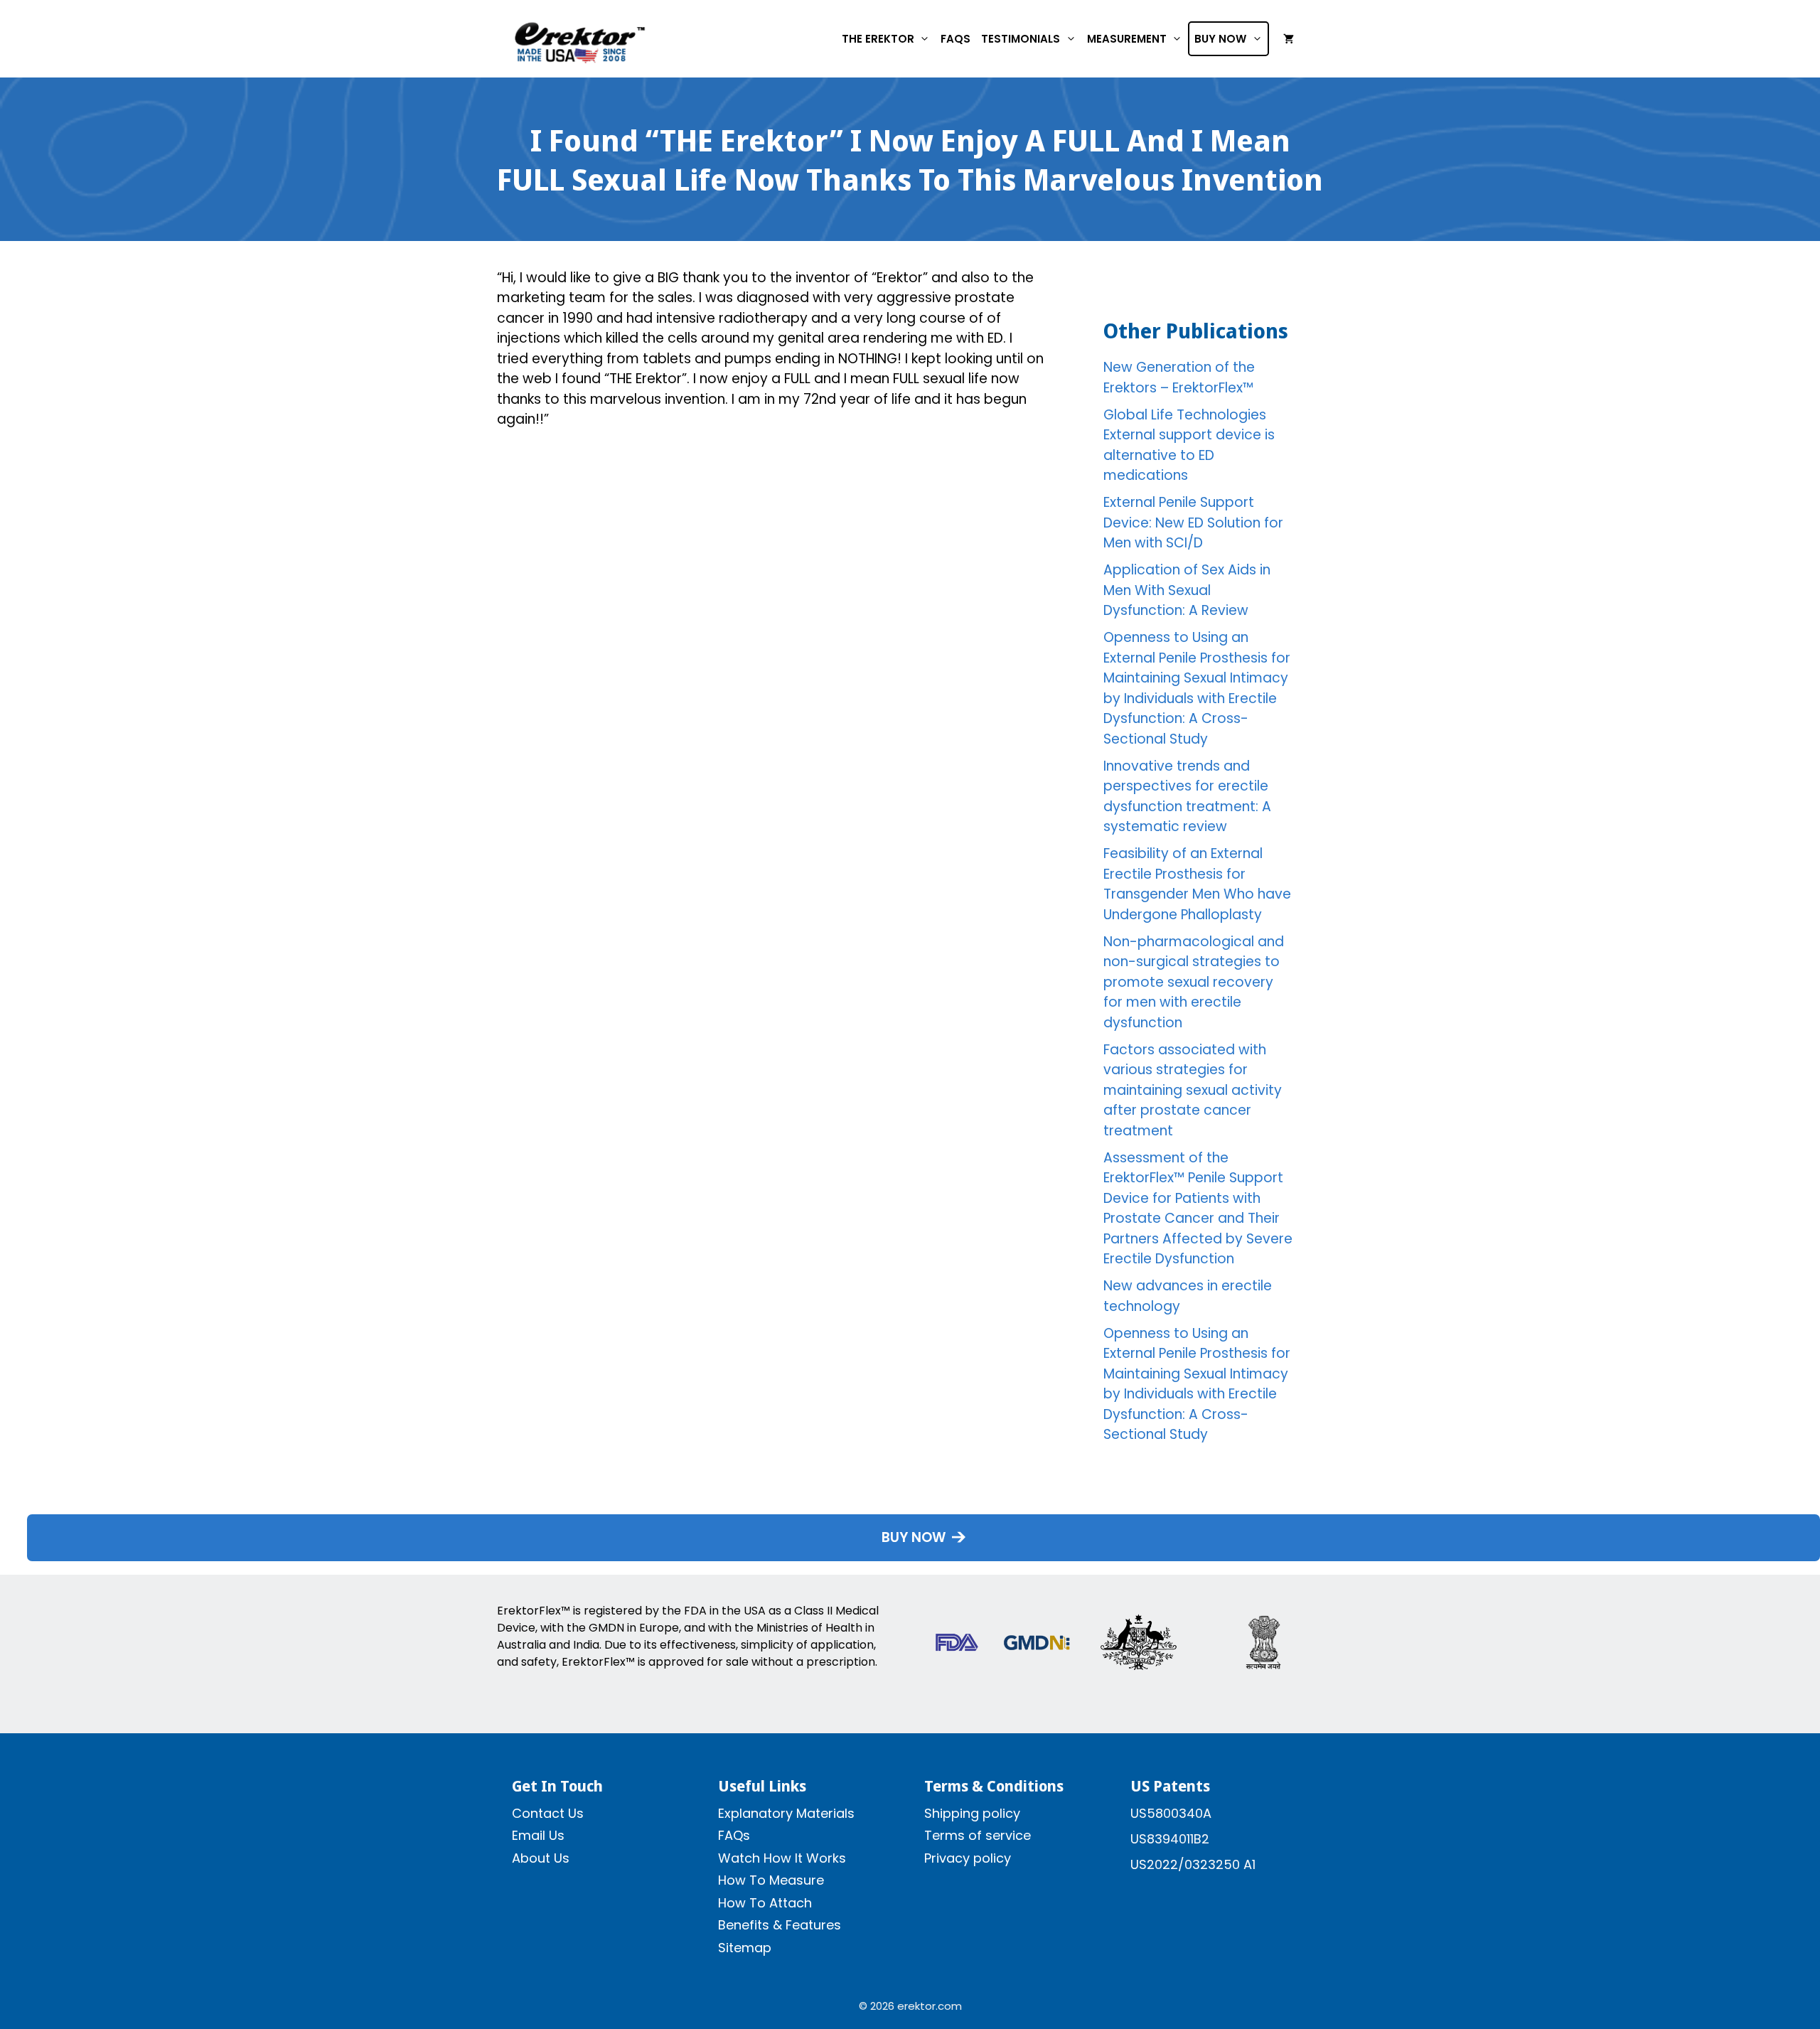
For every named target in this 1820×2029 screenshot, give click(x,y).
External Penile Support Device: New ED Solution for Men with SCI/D (1193, 523)
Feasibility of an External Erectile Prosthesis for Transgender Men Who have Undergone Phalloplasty (1197, 884)
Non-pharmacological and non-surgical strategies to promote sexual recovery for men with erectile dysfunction (1194, 982)
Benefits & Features (780, 1925)
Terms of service (978, 1835)
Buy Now (1220, 39)
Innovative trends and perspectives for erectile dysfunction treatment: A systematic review (1187, 797)
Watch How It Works (782, 1858)
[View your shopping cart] (1289, 39)
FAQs (955, 39)
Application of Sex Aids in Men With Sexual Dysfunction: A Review (1187, 590)
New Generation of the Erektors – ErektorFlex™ (1179, 378)
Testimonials (1021, 39)
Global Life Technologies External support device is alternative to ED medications (1189, 445)
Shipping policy (972, 1813)
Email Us (538, 1835)
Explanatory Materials (786, 1813)
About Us (541, 1858)
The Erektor (878, 39)
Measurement (1127, 39)
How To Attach (765, 1903)
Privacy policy (968, 1858)
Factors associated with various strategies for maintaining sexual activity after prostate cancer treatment (1193, 1090)
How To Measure (771, 1880)
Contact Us (548, 1813)
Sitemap (745, 1948)
